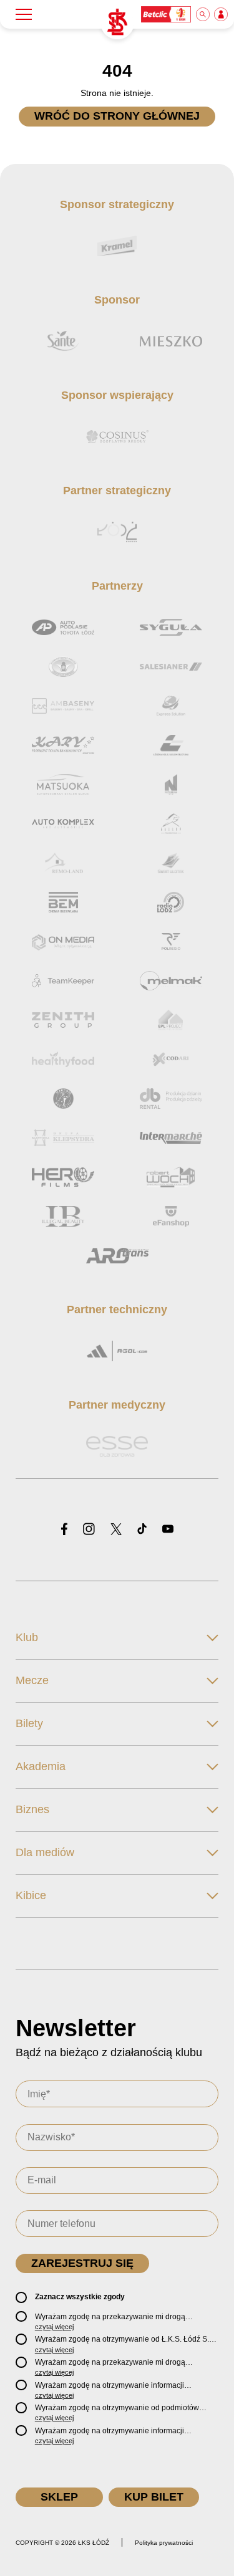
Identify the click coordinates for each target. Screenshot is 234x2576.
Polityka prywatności (164, 2543)
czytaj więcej (54, 2327)
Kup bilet (154, 2497)
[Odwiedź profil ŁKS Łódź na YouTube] (168, 1530)
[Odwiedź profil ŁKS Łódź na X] (116, 1530)
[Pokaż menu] (24, 14)
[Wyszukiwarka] (203, 14)
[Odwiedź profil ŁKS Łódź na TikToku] (142, 1530)
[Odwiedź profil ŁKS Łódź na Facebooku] (64, 1530)
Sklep (59, 2497)
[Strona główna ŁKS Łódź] (117, 22)
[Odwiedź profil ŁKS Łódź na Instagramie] (89, 1530)
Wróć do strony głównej (117, 116)
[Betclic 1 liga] (167, 14)
